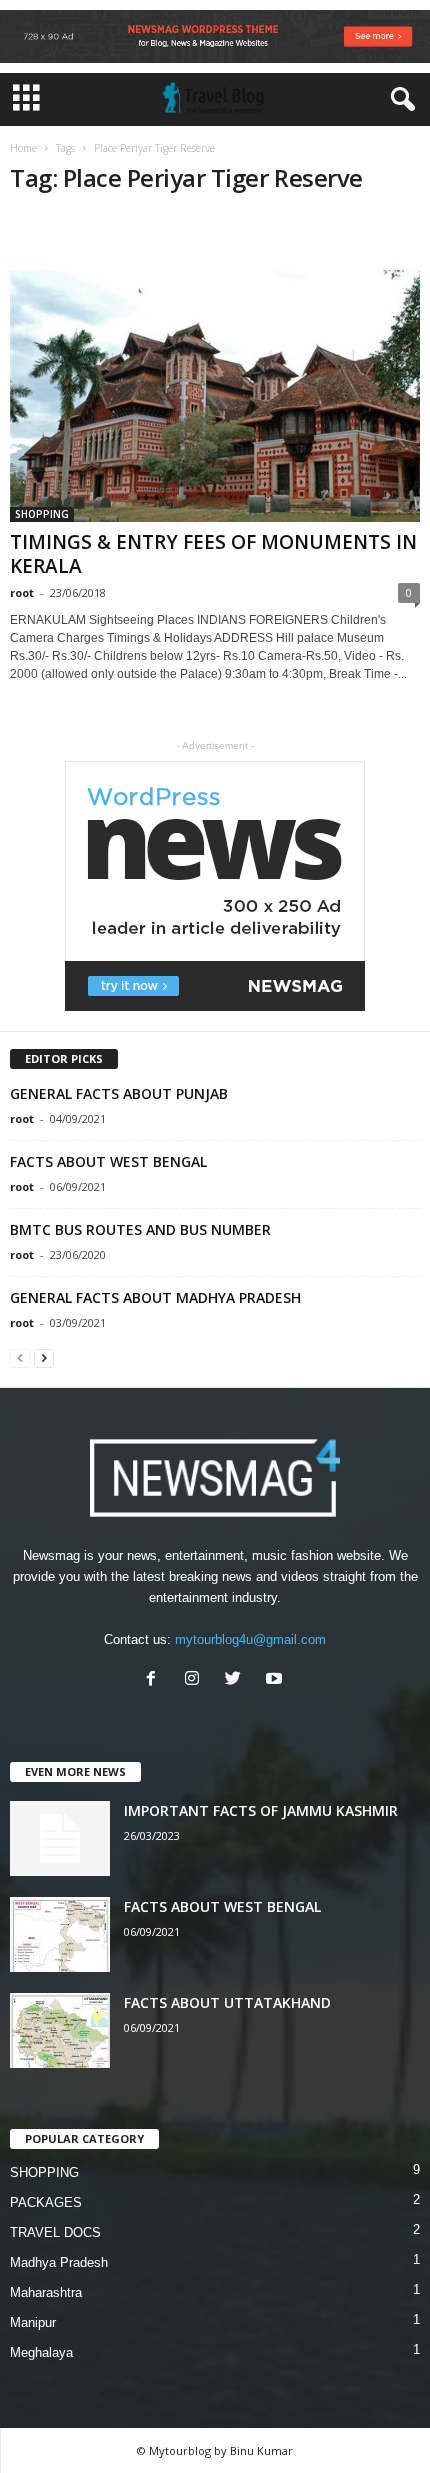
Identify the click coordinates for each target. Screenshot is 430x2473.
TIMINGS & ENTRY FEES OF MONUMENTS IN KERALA (213, 554)
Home (23, 148)
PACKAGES (46, 2202)
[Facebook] (155, 1680)
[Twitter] (237, 1680)
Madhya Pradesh (59, 2262)
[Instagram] (196, 1680)
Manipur (33, 2322)
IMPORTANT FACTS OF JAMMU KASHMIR (261, 1810)
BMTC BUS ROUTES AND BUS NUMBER (140, 1229)
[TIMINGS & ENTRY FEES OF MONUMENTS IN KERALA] (215, 368)
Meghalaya (41, 2352)
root (22, 592)
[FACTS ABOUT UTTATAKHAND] (60, 2030)
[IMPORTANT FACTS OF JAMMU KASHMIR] (60, 1838)
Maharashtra (46, 2292)
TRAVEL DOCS (55, 2232)
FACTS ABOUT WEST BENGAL (108, 1161)
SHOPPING (42, 514)
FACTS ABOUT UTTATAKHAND (227, 2002)
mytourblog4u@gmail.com (250, 1639)
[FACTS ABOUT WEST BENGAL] (60, 1934)
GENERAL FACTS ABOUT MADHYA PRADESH (155, 1297)
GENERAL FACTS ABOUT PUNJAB (119, 1093)
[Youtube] (276, 1680)
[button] (399, 100)
